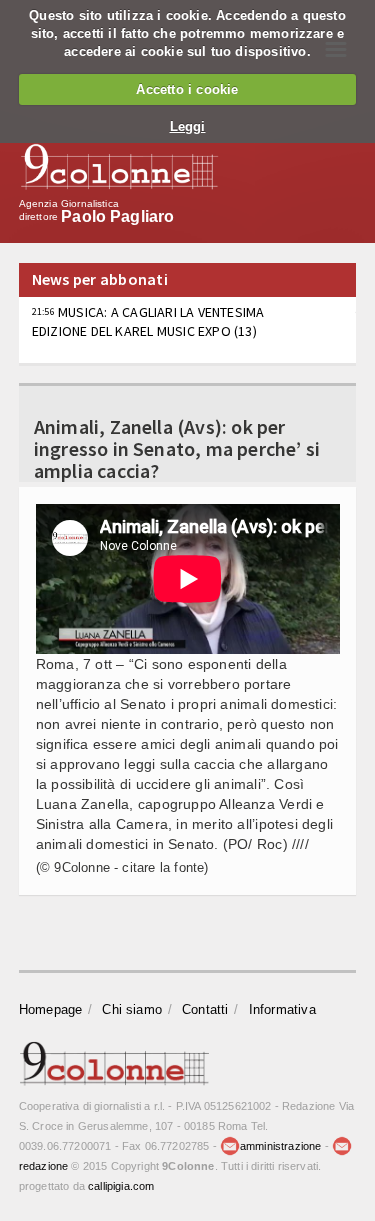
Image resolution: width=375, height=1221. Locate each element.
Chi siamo (132, 1009)
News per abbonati (100, 279)
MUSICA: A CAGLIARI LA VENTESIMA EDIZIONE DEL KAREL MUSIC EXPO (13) (148, 321)
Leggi (188, 126)
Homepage (51, 1009)
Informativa (282, 1009)
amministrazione (280, 1146)
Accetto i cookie (187, 89)
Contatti (205, 1009)
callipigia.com (121, 1186)
